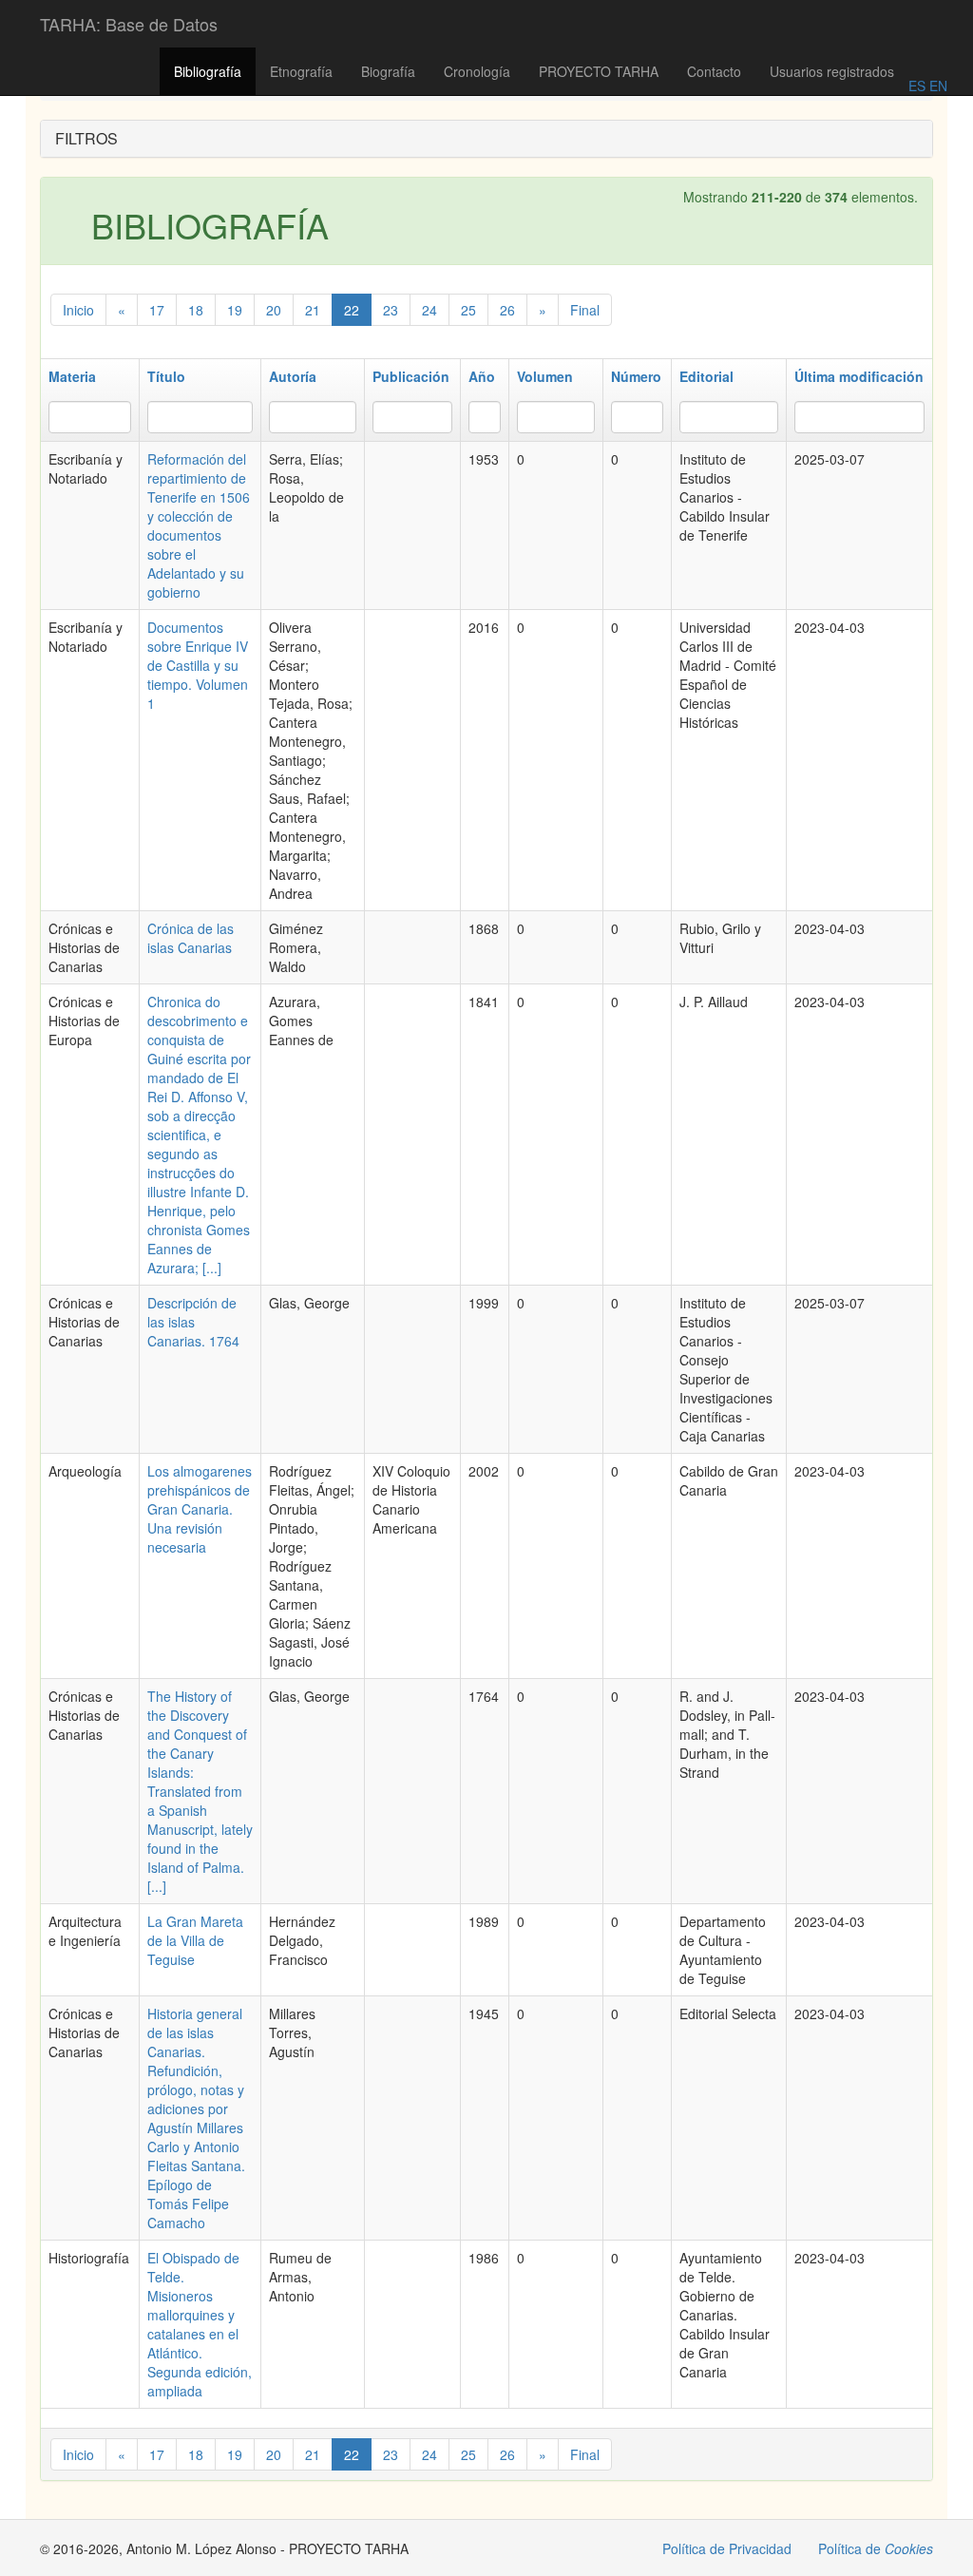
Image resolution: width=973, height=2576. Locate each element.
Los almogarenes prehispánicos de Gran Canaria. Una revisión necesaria (200, 1509)
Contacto (714, 71)
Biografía (388, 71)
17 (157, 310)
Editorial (706, 376)
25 (468, 310)
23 (391, 310)
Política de (876, 2548)
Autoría (293, 376)
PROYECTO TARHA (599, 71)
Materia (72, 376)
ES (917, 86)
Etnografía (301, 71)
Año (482, 376)
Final (585, 310)
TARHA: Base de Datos (129, 24)
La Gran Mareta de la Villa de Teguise (195, 1940)
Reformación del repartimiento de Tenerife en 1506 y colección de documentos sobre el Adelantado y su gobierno (199, 525)
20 (274, 310)
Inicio (78, 310)
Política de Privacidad (727, 2548)
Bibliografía (208, 71)
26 (507, 310)
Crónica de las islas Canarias (191, 938)
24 (429, 310)
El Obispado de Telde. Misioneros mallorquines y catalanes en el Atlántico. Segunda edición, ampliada (200, 2324)
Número (636, 376)
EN (936, 86)
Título (166, 376)
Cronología (477, 71)
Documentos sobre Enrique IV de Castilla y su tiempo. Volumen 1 (198, 665)
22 (352, 310)
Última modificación (859, 376)
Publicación (411, 376)
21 (313, 310)
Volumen (545, 376)
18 (196, 310)
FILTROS (86, 138)
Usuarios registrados (832, 71)
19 (235, 310)
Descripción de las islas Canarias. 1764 (193, 1322)
